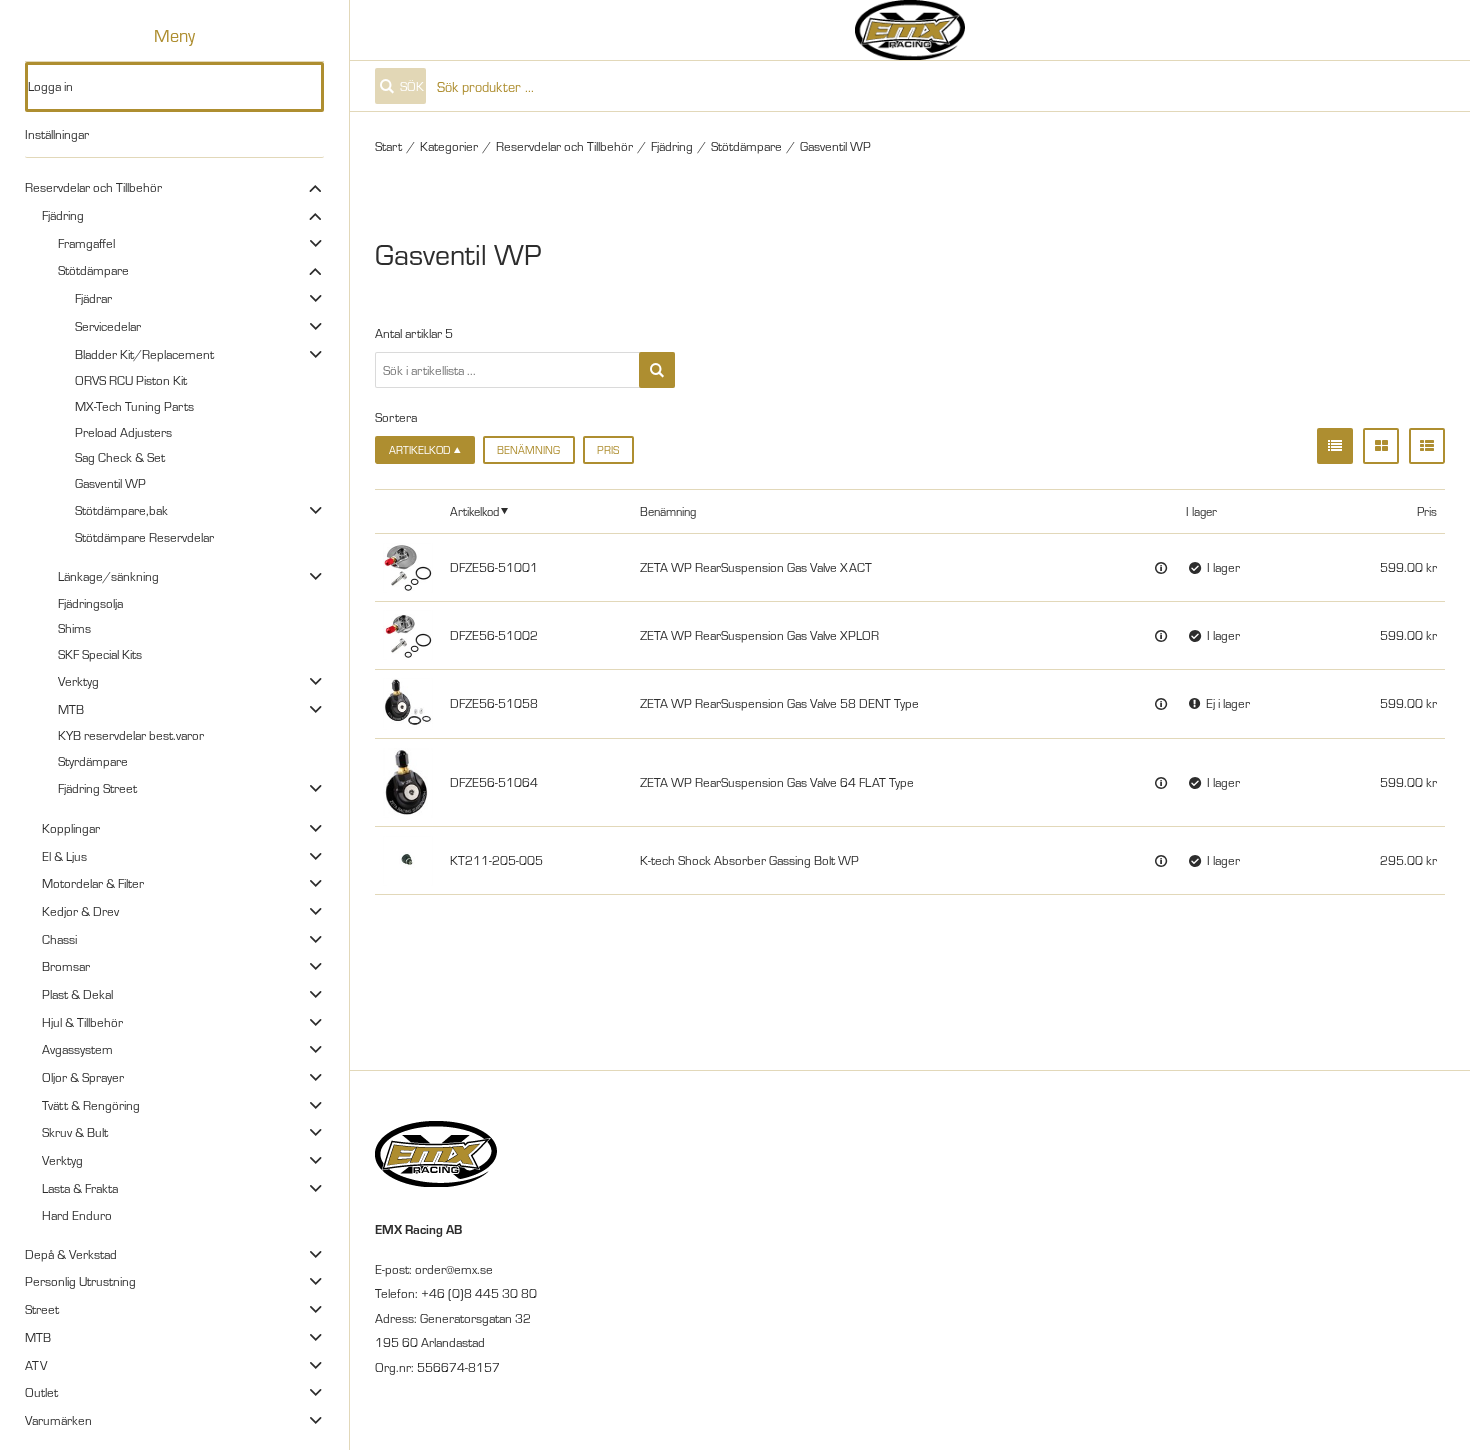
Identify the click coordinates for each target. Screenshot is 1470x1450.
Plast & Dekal (77, 994)
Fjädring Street (97, 788)
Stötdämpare (93, 270)
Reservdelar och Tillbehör (93, 187)
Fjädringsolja (90, 603)
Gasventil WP (110, 483)
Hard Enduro (77, 1215)
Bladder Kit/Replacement (144, 354)
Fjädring (63, 215)
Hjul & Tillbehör (82, 1022)
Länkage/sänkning (108, 576)
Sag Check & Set (120, 457)
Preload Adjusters (123, 432)
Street (42, 1309)
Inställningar (57, 134)
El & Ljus (64, 856)
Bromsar (66, 966)
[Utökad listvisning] (1427, 446)
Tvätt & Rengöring (91, 1105)
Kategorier (449, 146)
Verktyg (78, 681)
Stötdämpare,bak (121, 510)
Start (388, 146)
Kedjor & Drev (80, 911)
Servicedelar (108, 326)
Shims (74, 628)
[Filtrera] (657, 370)
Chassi (59, 939)
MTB (71, 709)
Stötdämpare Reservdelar (144, 537)
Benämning (528, 449)
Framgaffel (86, 243)
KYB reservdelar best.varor (131, 735)
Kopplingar (71, 828)
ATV (36, 1365)
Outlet (41, 1392)
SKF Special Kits (100, 654)
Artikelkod (474, 510)
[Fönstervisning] (1381, 446)
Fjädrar (93, 298)
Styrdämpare (93, 761)
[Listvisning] (1335, 446)
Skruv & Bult (75, 1132)
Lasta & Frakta (80, 1188)
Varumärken (58, 1420)
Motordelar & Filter (93, 883)
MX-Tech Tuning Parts (134, 406)
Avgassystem (77, 1049)
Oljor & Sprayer (83, 1077)
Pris (608, 449)
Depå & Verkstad (71, 1254)
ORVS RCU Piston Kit (131, 380)
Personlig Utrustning (80, 1281)
